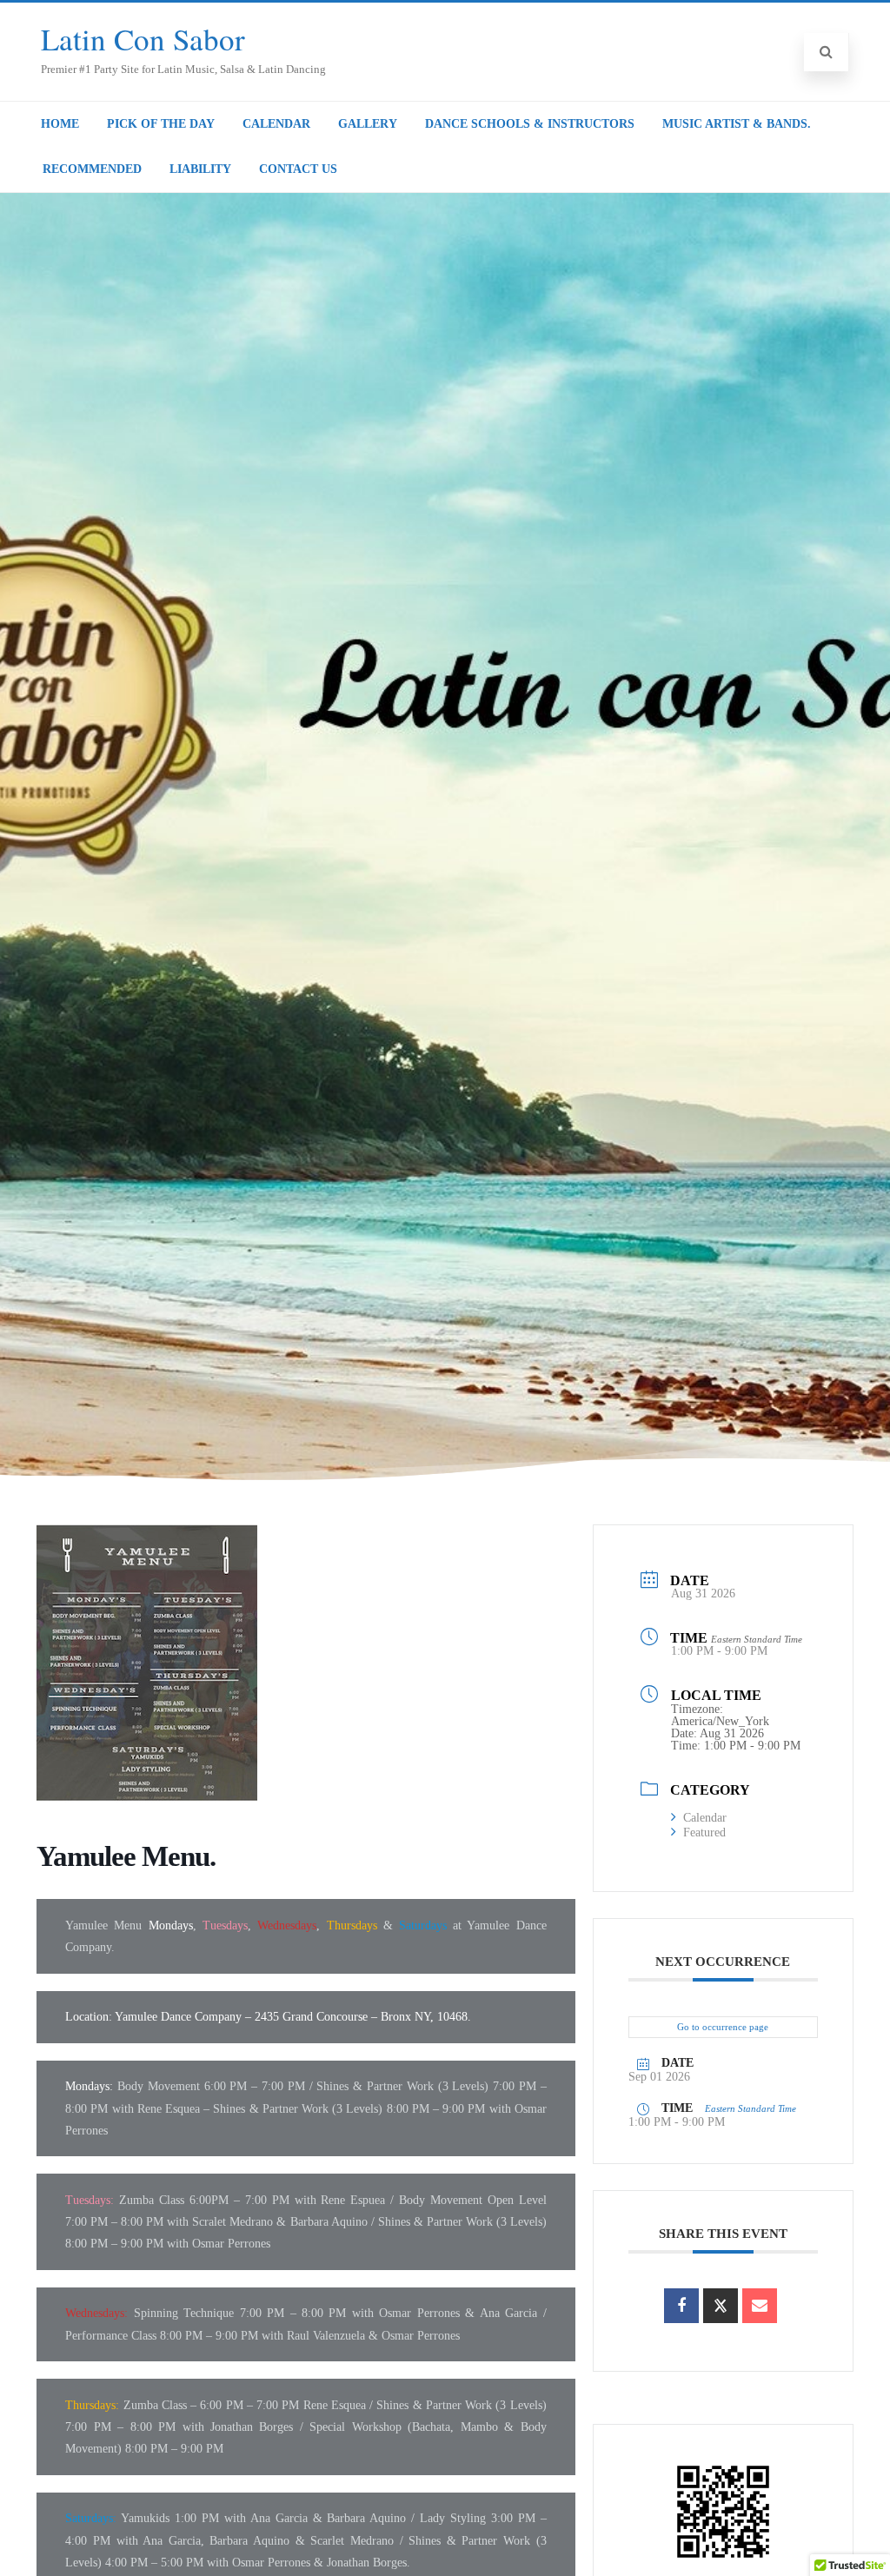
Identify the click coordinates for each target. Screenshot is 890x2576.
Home (60, 124)
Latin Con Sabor (143, 39)
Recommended (92, 169)
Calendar (276, 124)
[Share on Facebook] (681, 2306)
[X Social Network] (721, 2306)
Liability (200, 169)
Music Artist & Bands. (737, 124)
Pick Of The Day (161, 124)
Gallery (368, 124)
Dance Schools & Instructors (530, 124)
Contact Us (298, 169)
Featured (704, 1832)
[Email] (760, 2306)
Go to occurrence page (723, 2027)
